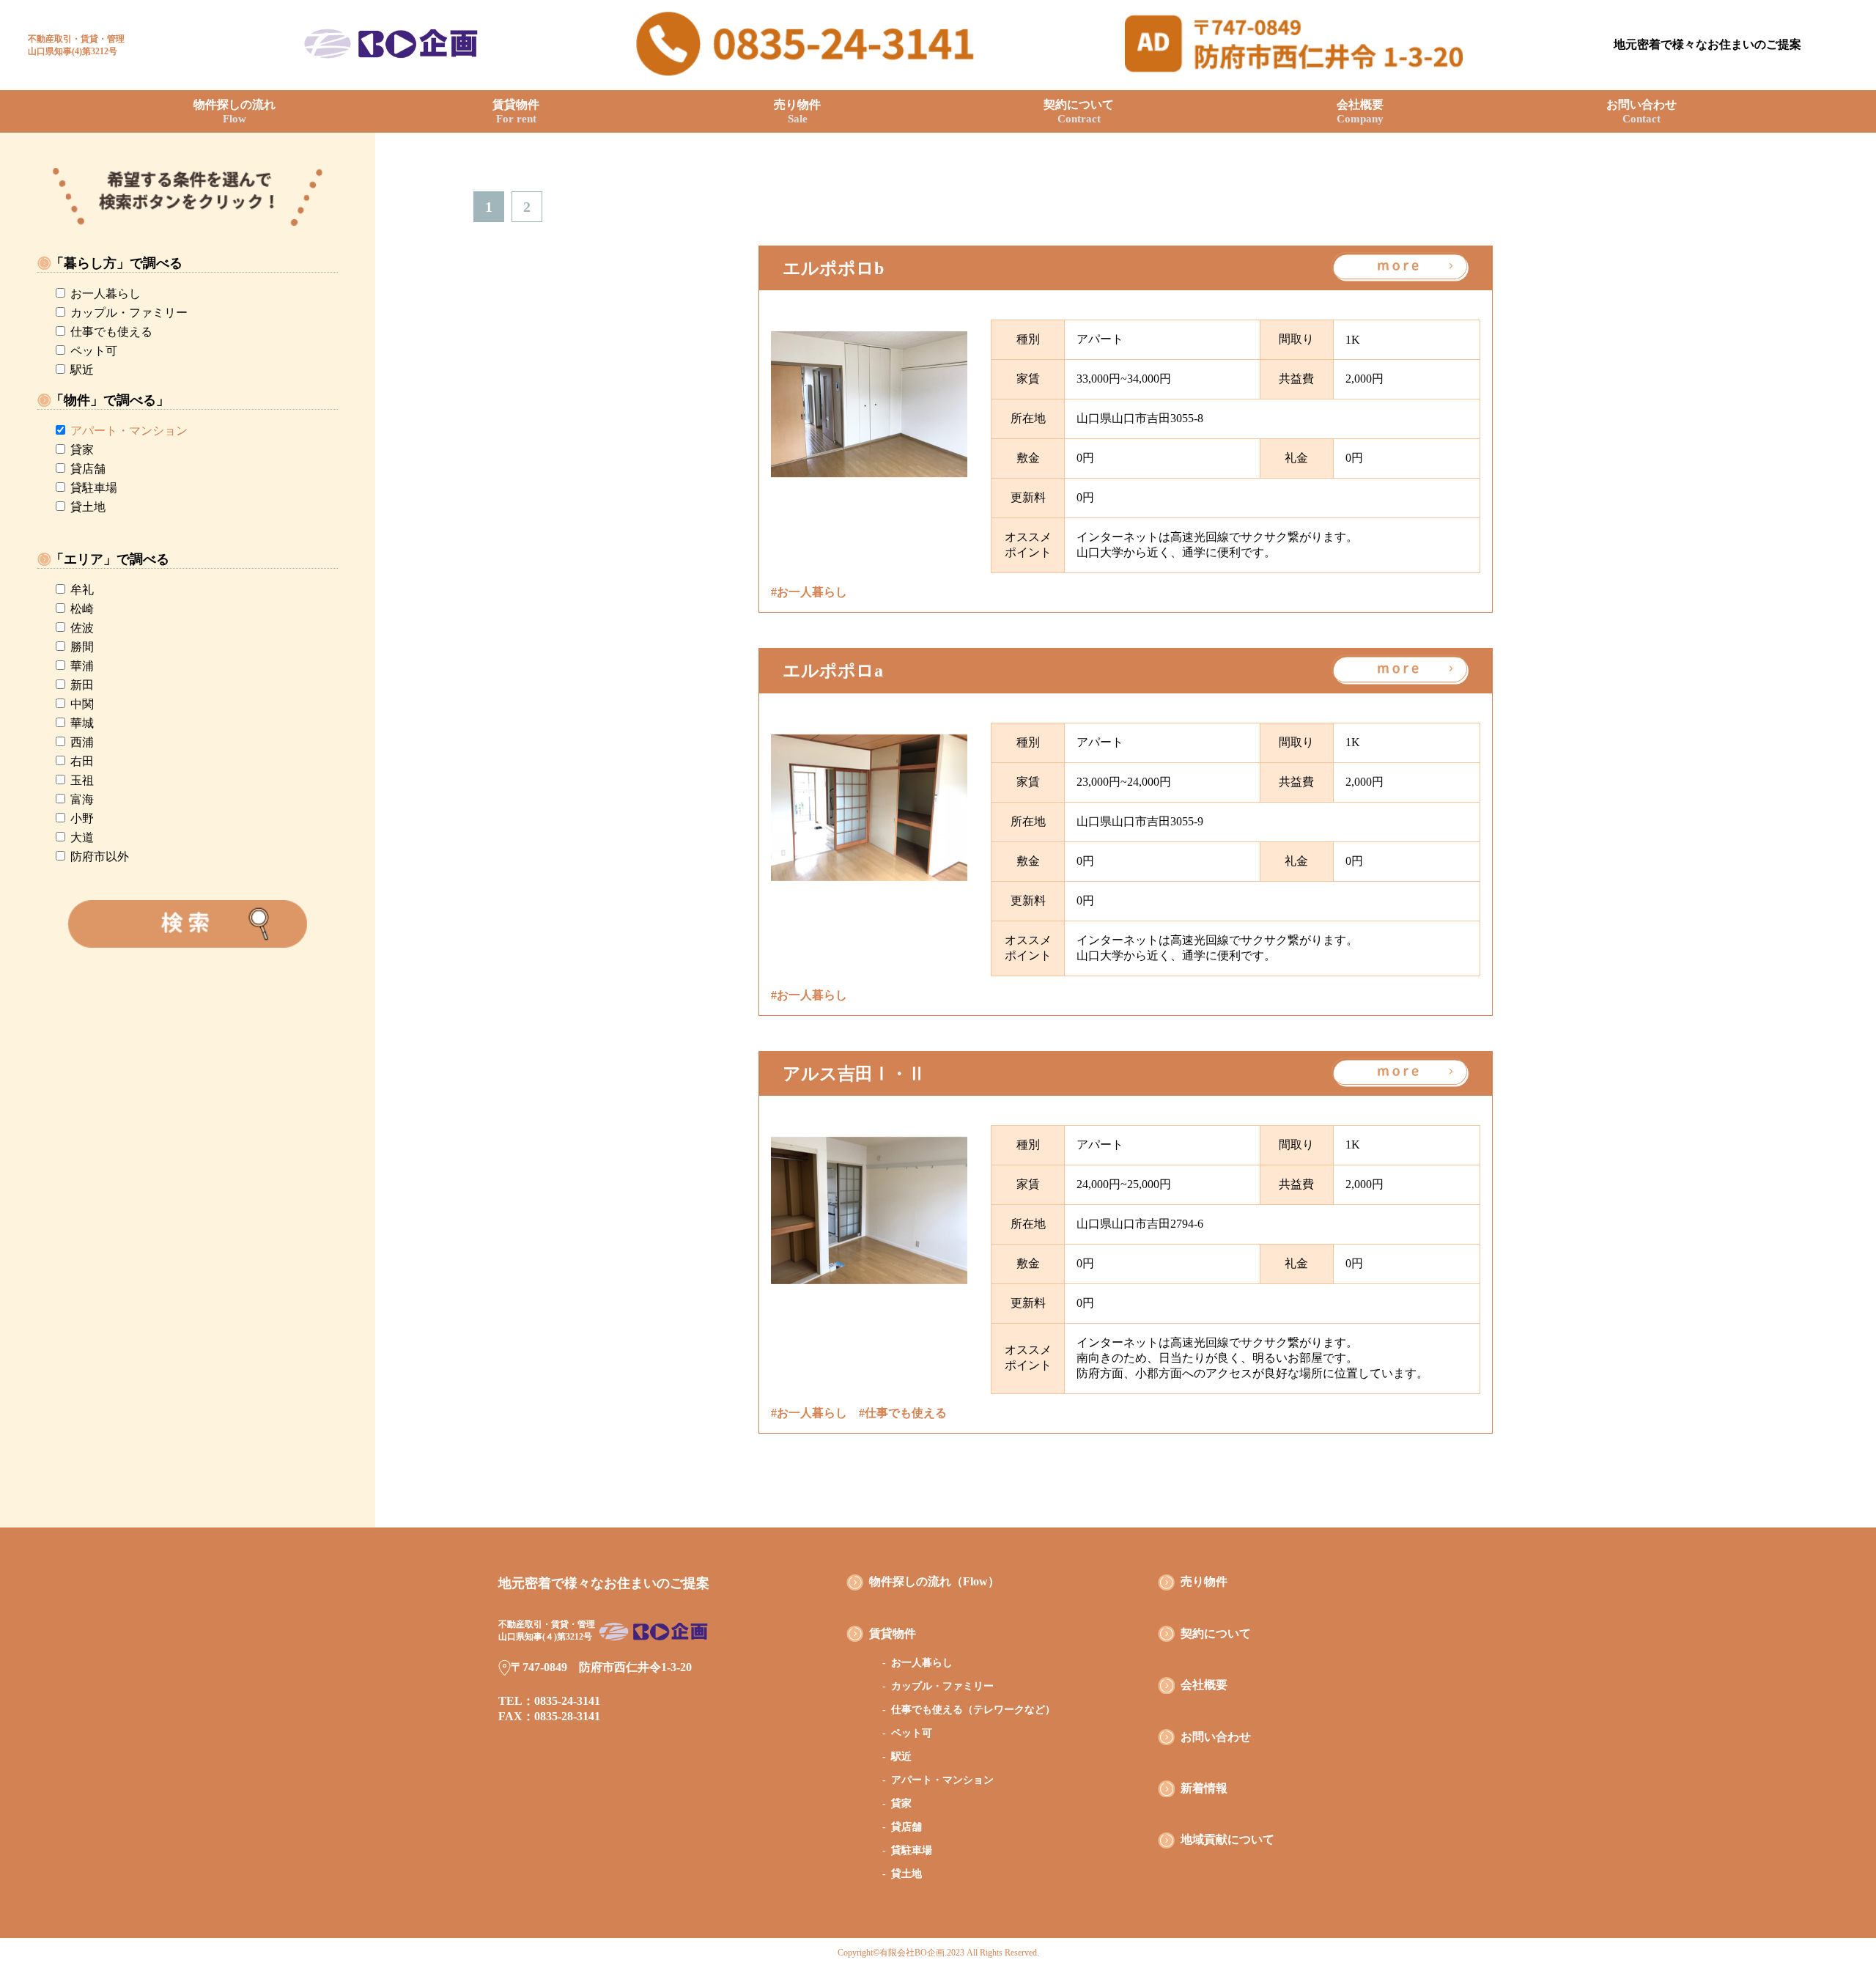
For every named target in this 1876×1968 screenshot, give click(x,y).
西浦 (82, 742)
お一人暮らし (106, 294)
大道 (82, 837)
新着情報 (1204, 1788)
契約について (1079, 111)
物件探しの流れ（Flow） (934, 1581)
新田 (82, 685)
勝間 (82, 647)
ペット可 (94, 351)
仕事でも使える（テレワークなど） (973, 1710)
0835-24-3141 (567, 1701)
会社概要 (1360, 111)
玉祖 (82, 780)
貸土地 (88, 507)
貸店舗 (88, 469)
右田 (82, 761)
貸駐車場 (94, 488)
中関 (82, 704)
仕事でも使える (111, 332)
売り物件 (797, 111)
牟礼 (82, 590)
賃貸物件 (516, 111)
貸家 (82, 450)
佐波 (82, 628)
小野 (82, 818)
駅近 (82, 370)
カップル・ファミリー (129, 313)
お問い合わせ (1641, 111)
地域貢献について (1227, 1839)
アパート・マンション (129, 431)
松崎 (82, 609)
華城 (82, 723)
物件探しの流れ (234, 111)
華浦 (82, 666)
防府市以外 (100, 856)
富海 (82, 799)
